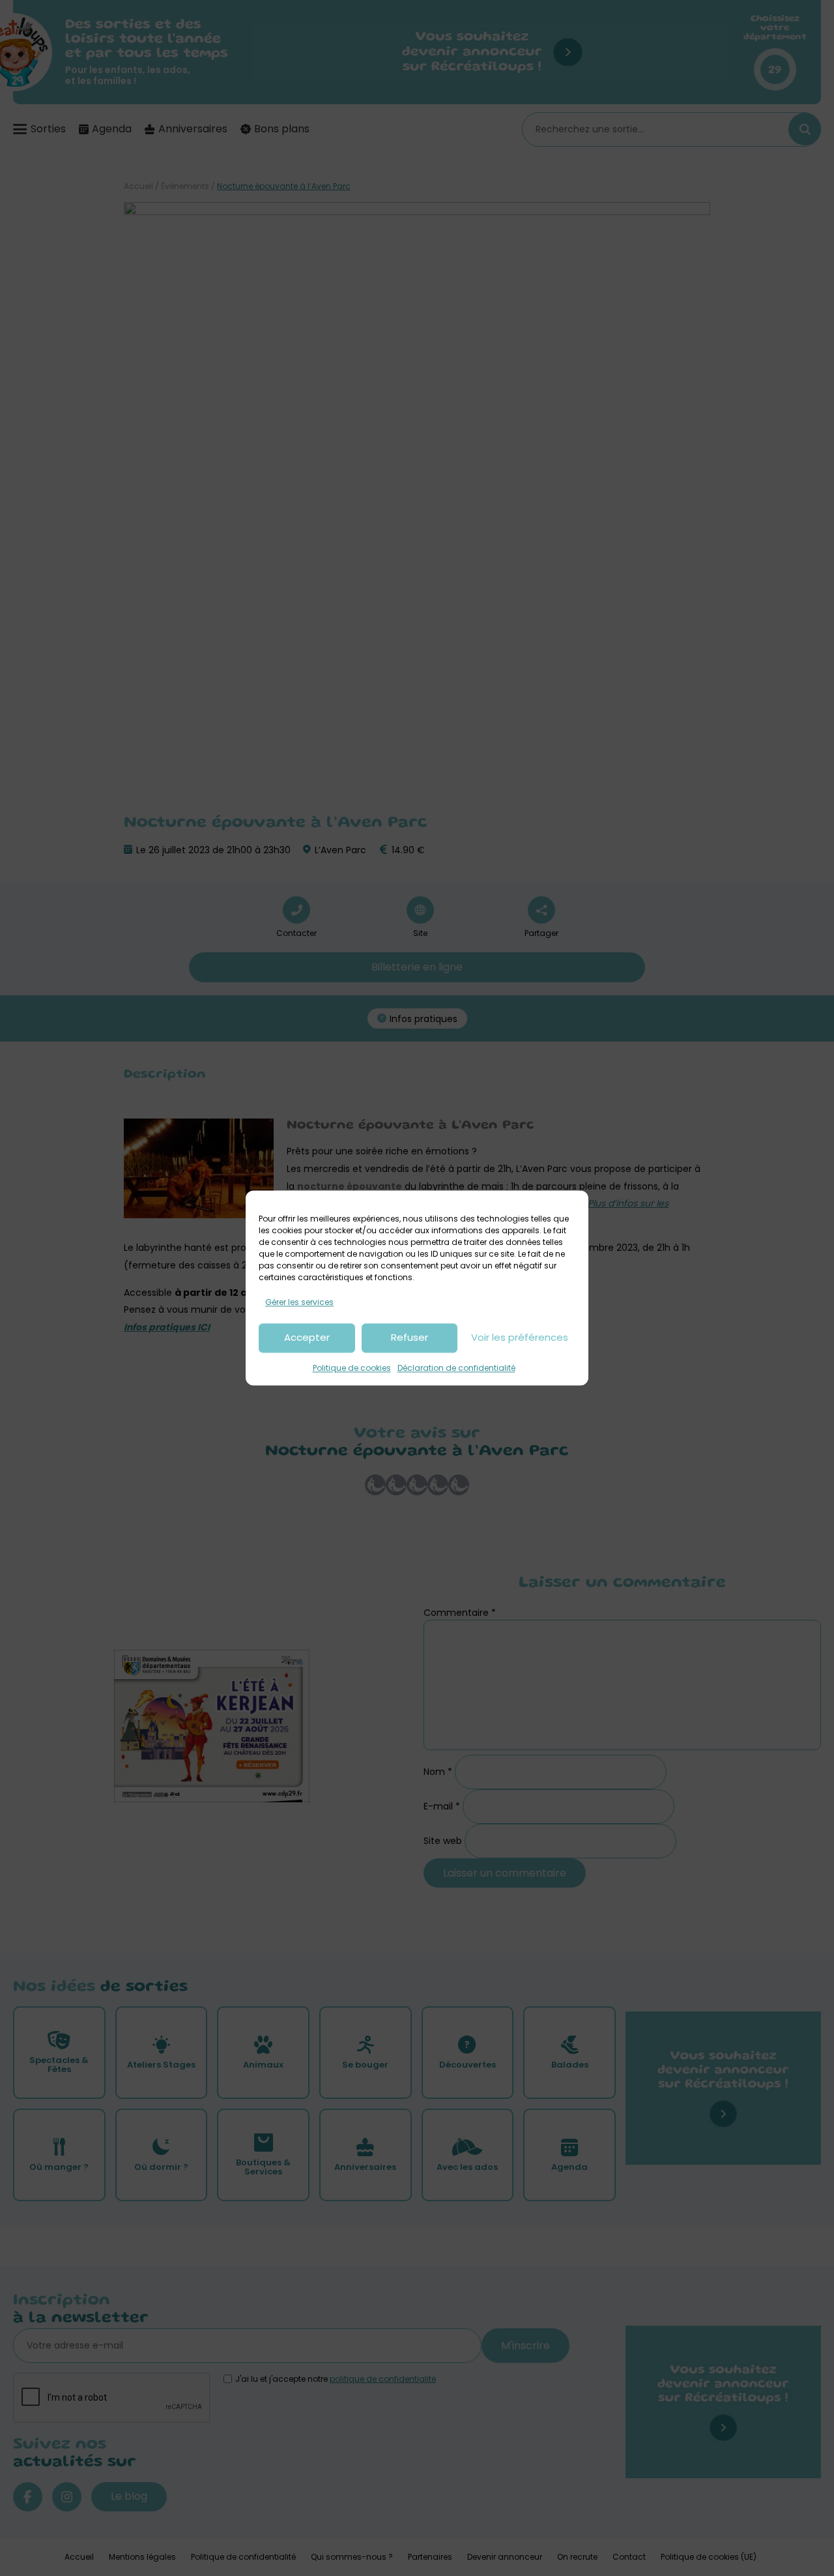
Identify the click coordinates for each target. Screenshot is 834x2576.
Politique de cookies (352, 1368)
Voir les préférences (520, 1338)
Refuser (410, 1338)
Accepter (307, 1338)
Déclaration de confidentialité (456, 1368)
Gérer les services (299, 1302)
